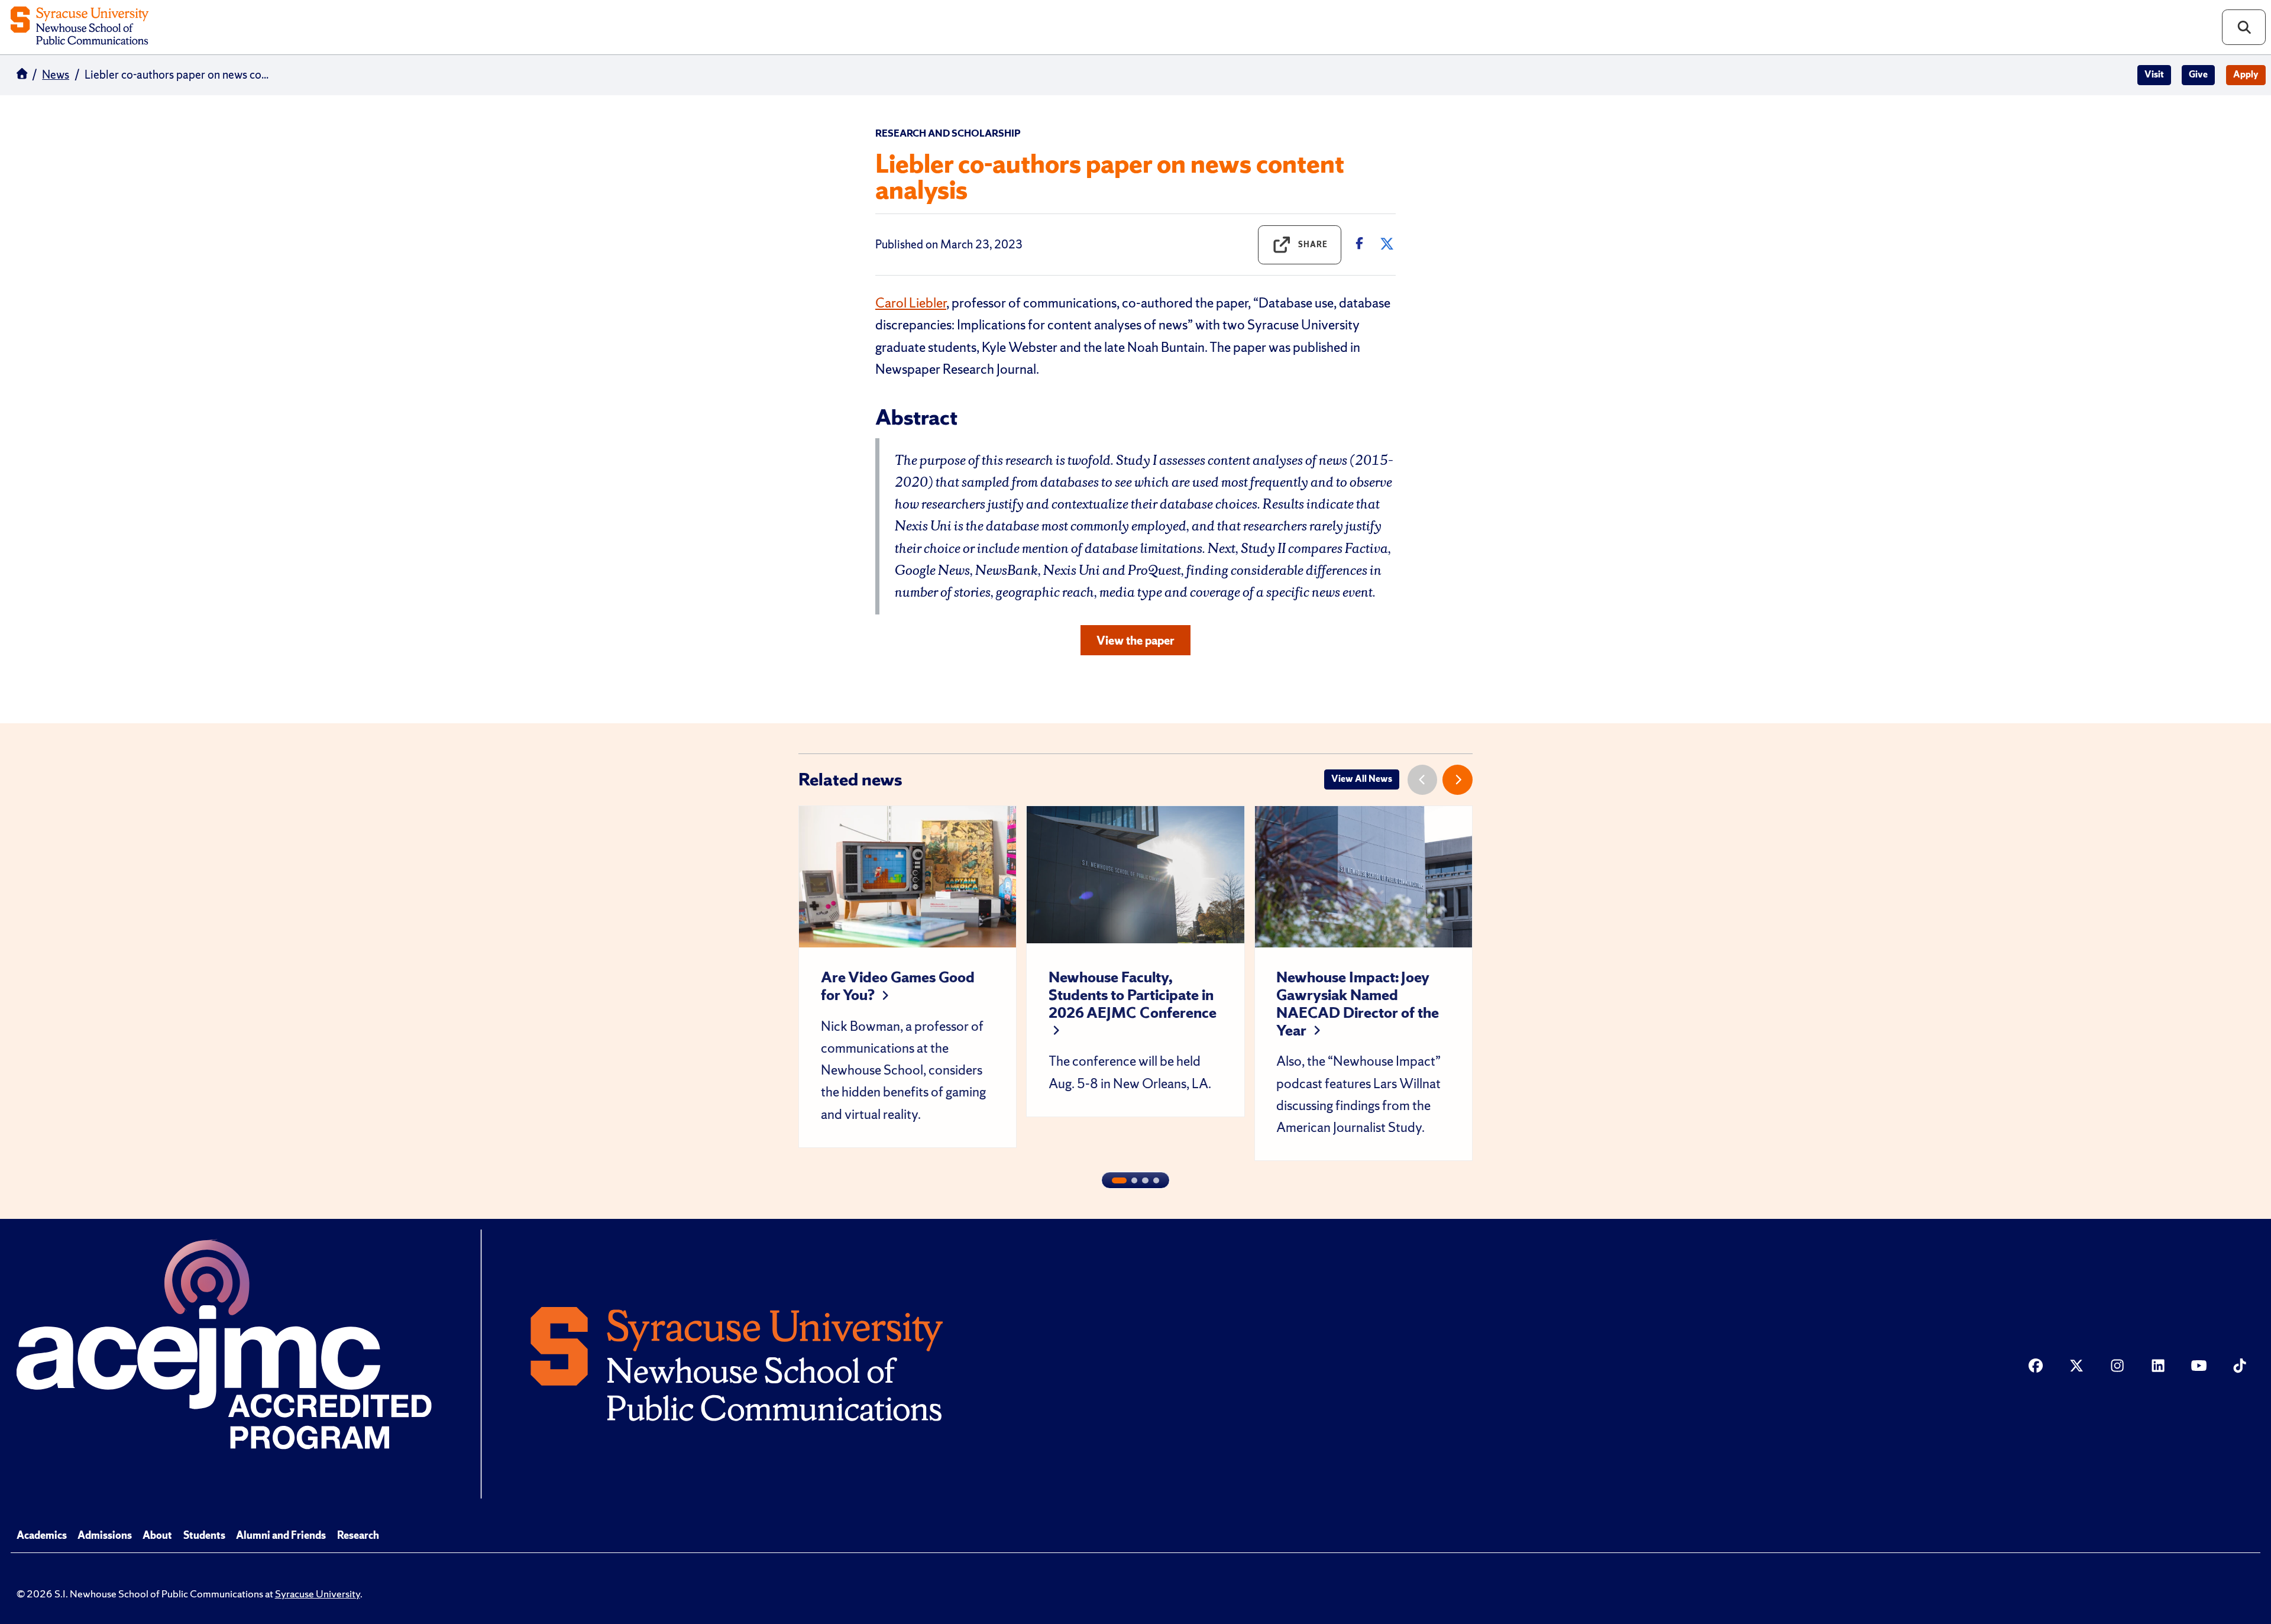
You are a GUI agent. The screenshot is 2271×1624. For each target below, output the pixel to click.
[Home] (80, 27)
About (157, 1535)
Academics (42, 1535)
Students (204, 1535)
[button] (1119, 1180)
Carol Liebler (911, 303)
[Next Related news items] (1458, 780)
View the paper (1135, 640)
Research (358, 1535)
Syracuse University (318, 1594)
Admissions (105, 1535)
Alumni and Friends (281, 1535)
